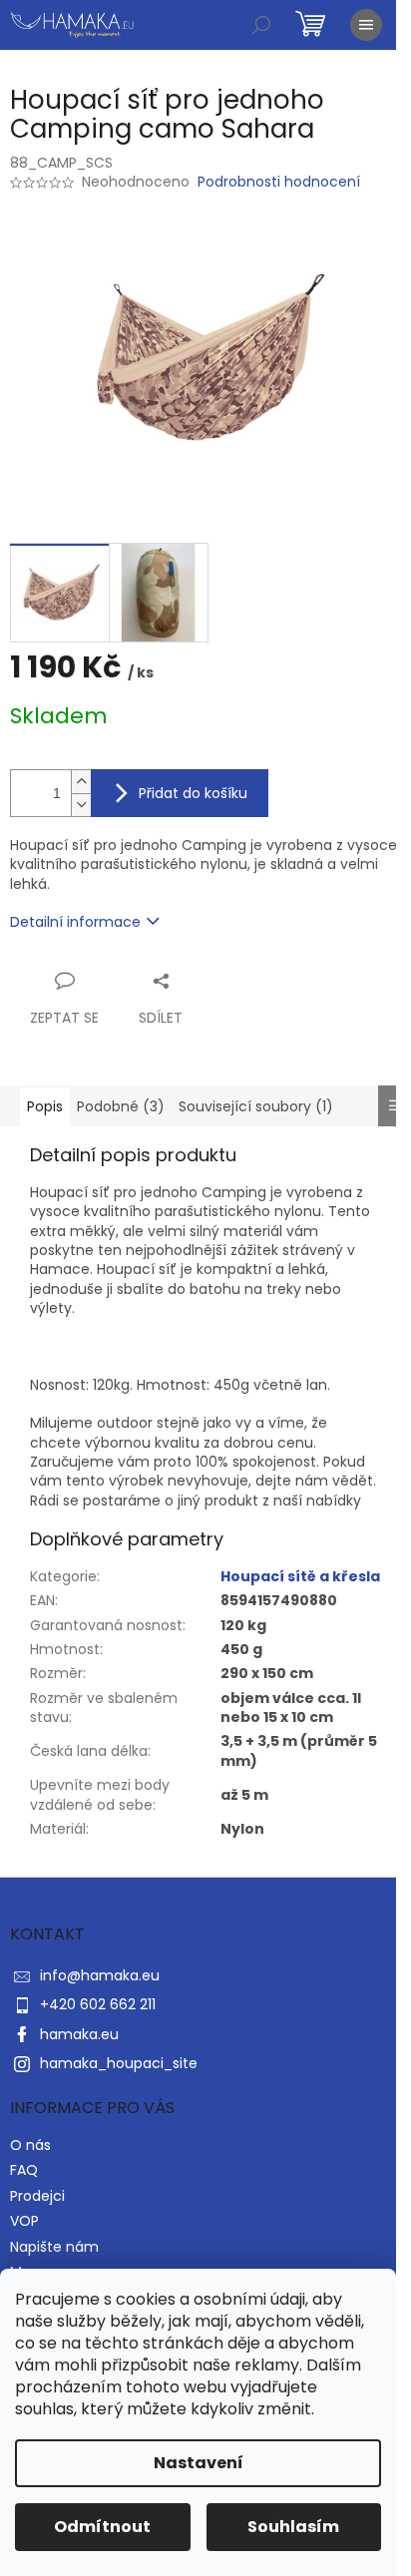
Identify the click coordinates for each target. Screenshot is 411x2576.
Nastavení (199, 2463)
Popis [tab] (45, 1106)
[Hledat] (261, 25)
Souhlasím (293, 2527)
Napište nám (54, 2247)
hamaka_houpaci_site (119, 2063)
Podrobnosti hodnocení (279, 182)
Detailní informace (75, 922)
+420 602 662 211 (98, 2004)
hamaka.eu (79, 2034)
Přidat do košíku (193, 793)
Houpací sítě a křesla (300, 1576)
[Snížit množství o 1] (81, 805)
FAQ (24, 2170)
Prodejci (37, 2196)
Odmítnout (102, 2527)
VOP (24, 2221)
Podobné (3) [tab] (121, 1106)
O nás (30, 2145)
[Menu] (366, 25)
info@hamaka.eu (100, 1975)
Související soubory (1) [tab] (256, 1106)
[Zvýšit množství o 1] (81, 782)
